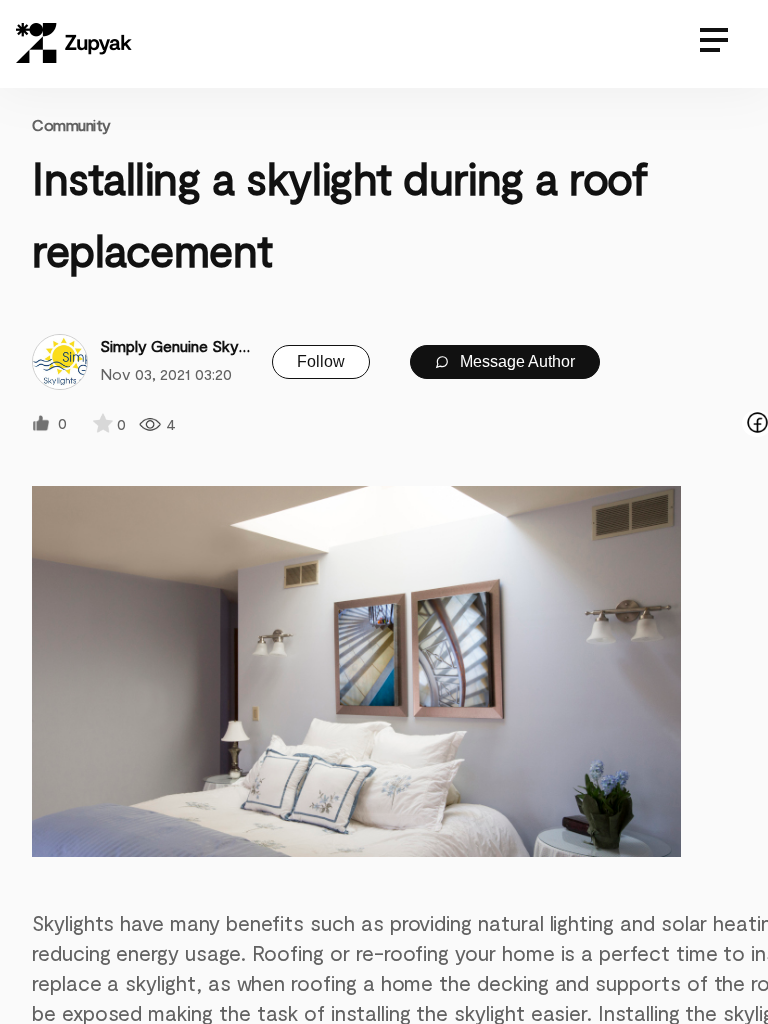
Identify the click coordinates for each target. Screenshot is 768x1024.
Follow (321, 361)
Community (71, 124)
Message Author (515, 361)
